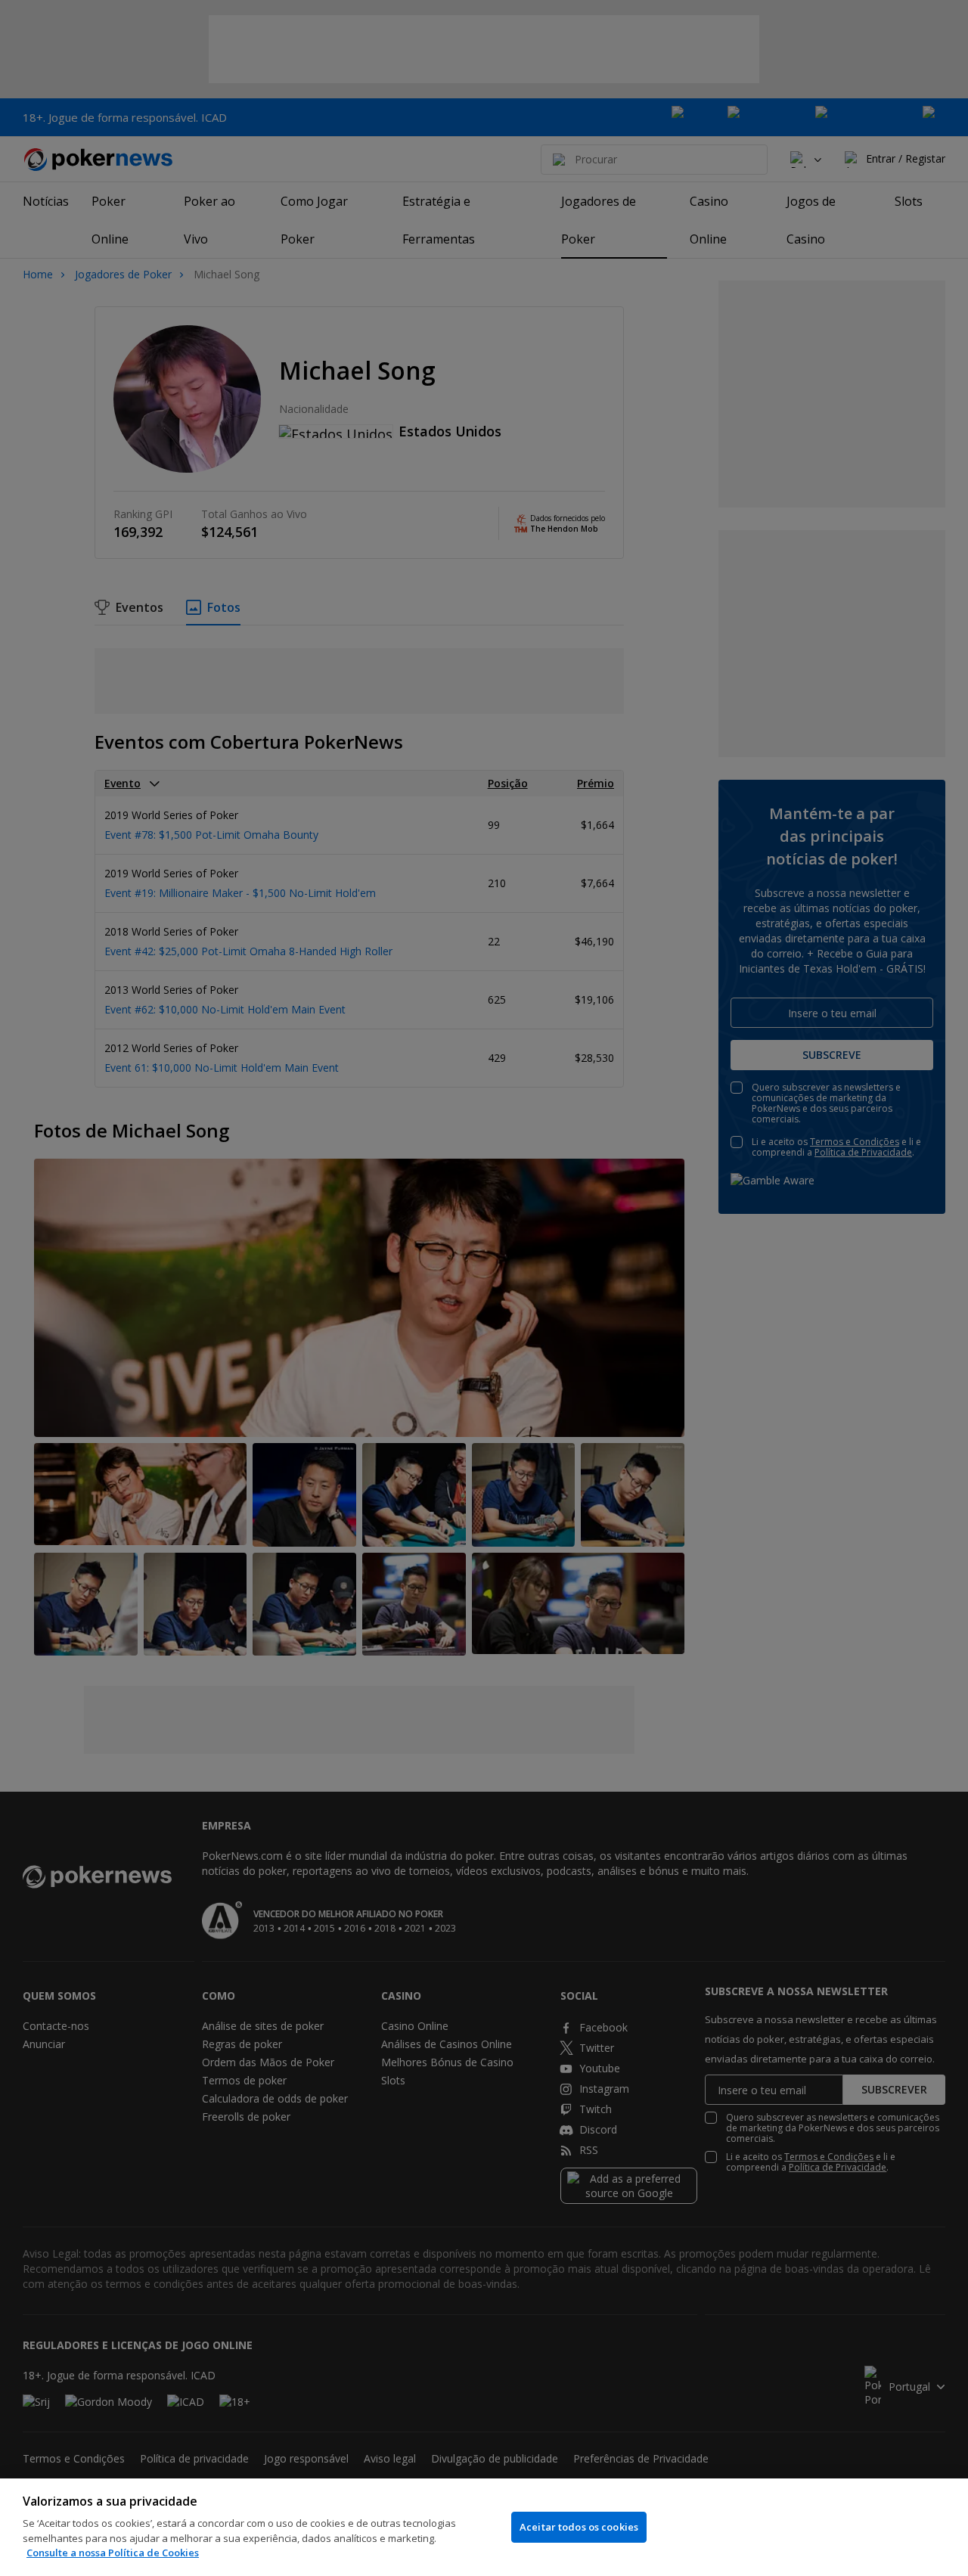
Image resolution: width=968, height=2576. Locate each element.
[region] (484, 2527)
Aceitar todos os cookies (579, 2527)
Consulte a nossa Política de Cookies (113, 2553)
